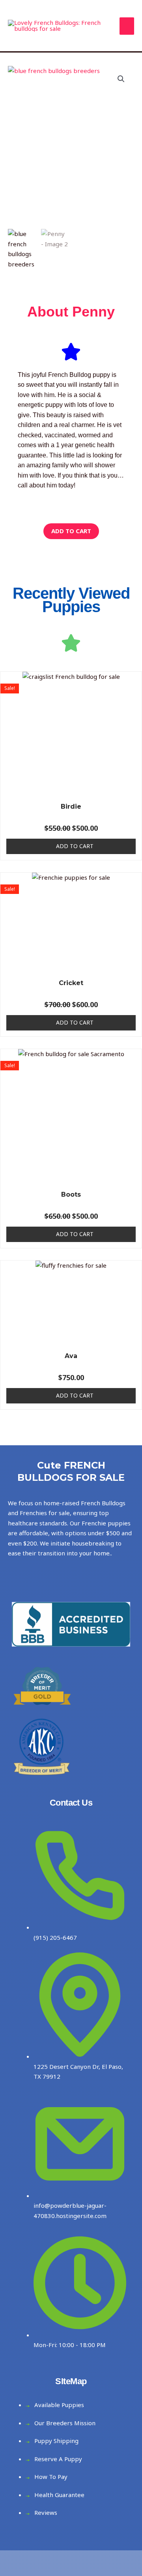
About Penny (71, 312)
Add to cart (71, 531)
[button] (121, 79)
